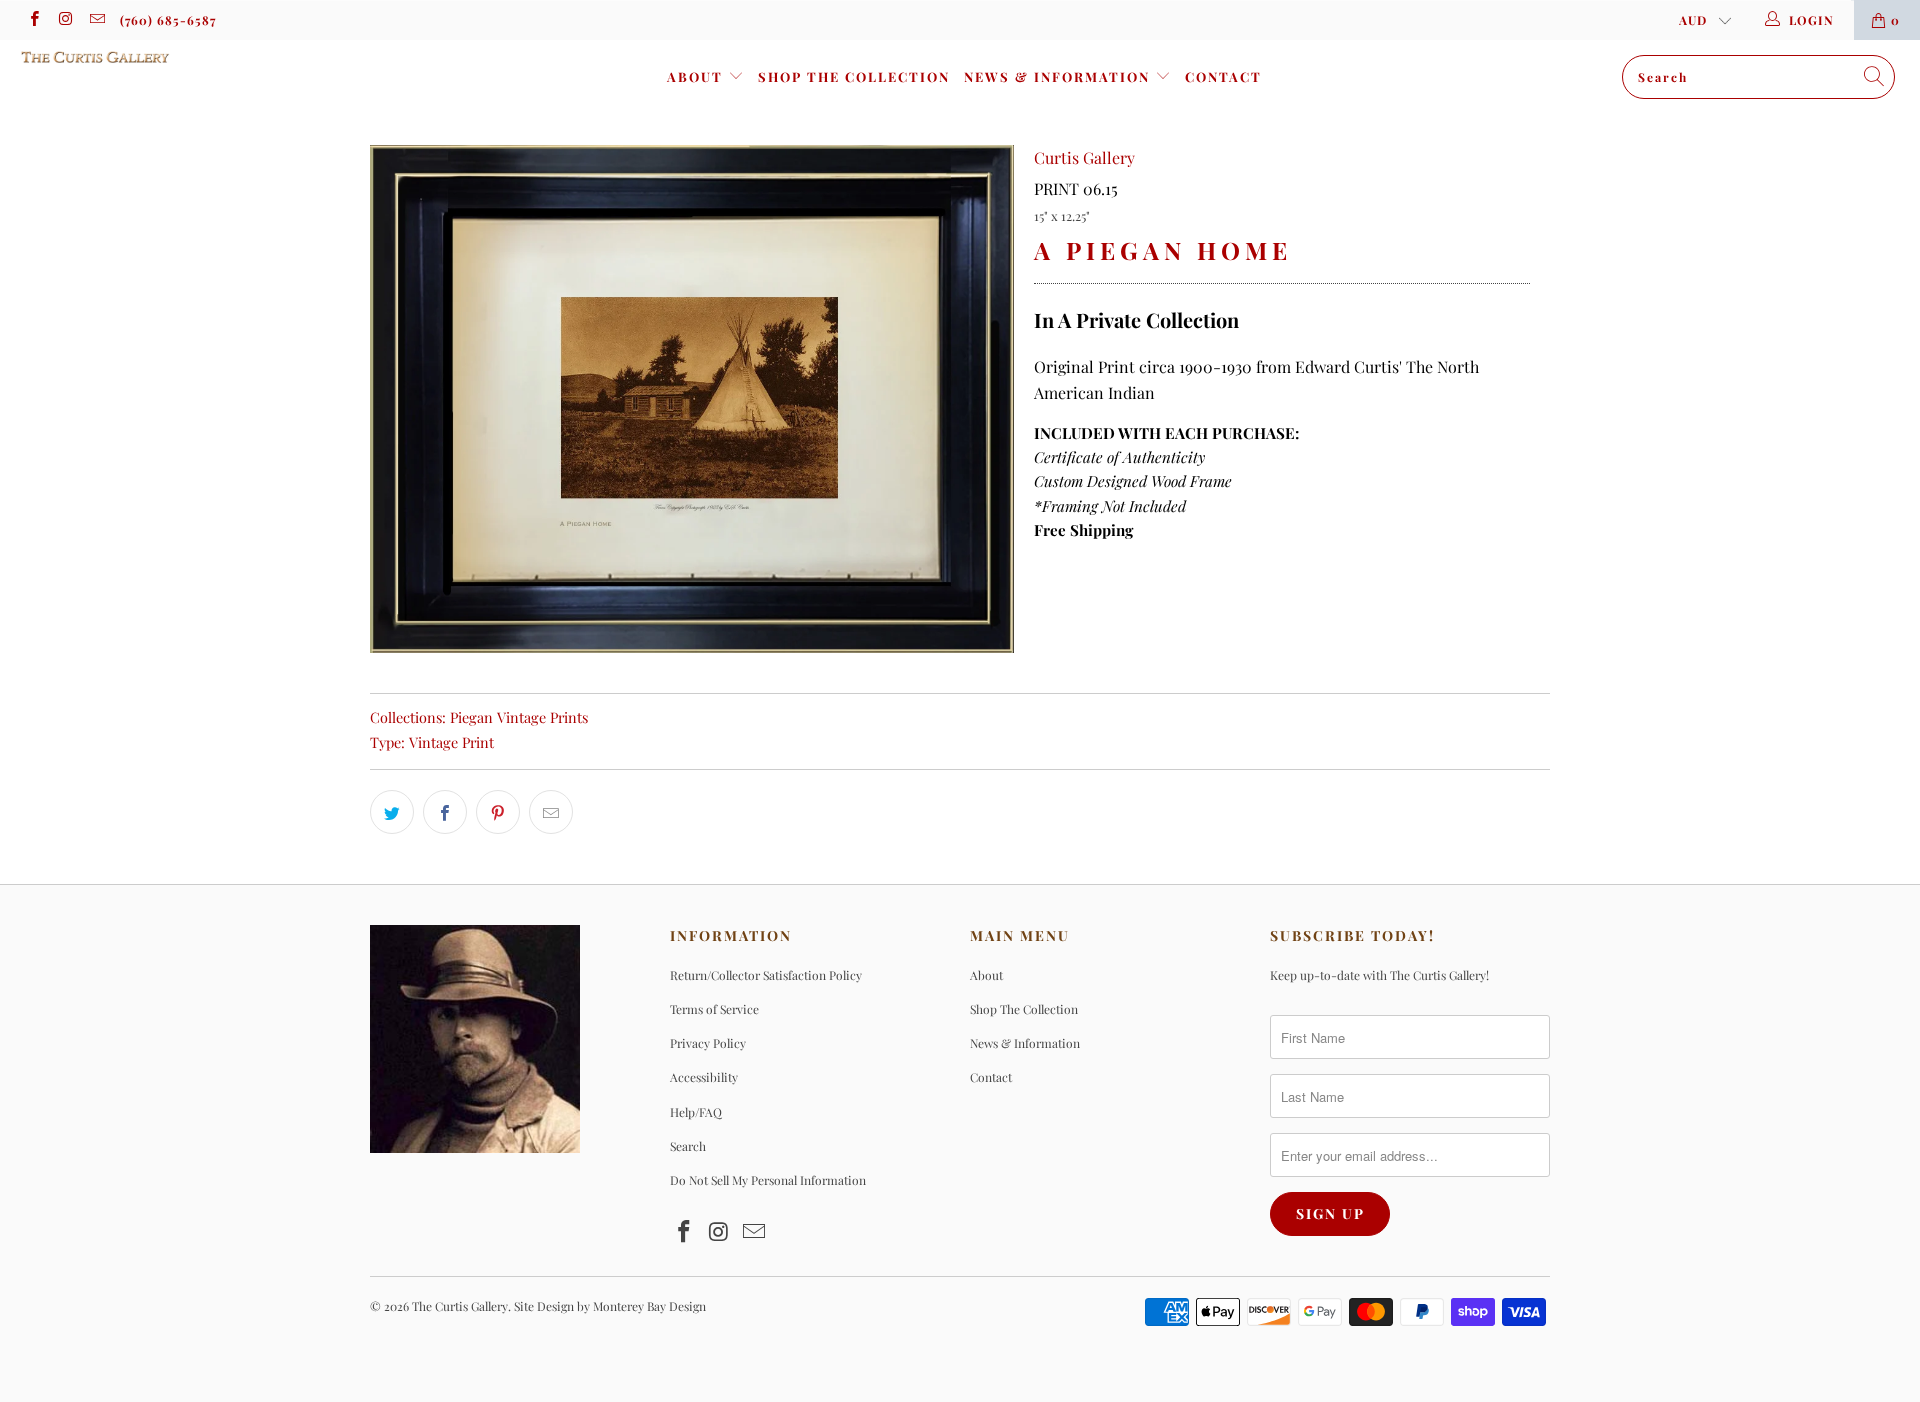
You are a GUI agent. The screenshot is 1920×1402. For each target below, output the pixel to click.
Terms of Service (714, 1009)
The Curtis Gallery (460, 1306)
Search (688, 1146)
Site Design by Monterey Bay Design (610, 1306)
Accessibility (704, 1077)
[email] (96, 20)
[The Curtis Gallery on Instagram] (64, 20)
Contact (1223, 76)
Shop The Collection (854, 76)
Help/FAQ (696, 1112)
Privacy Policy (708, 1043)
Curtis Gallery (1084, 157)
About (697, 76)
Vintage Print (451, 742)
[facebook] (33, 20)
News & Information (1059, 76)
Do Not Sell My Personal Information (768, 1180)
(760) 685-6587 (168, 20)
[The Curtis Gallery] (163, 57)
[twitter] (392, 812)
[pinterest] (498, 812)
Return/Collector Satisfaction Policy (766, 975)
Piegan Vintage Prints (519, 717)
